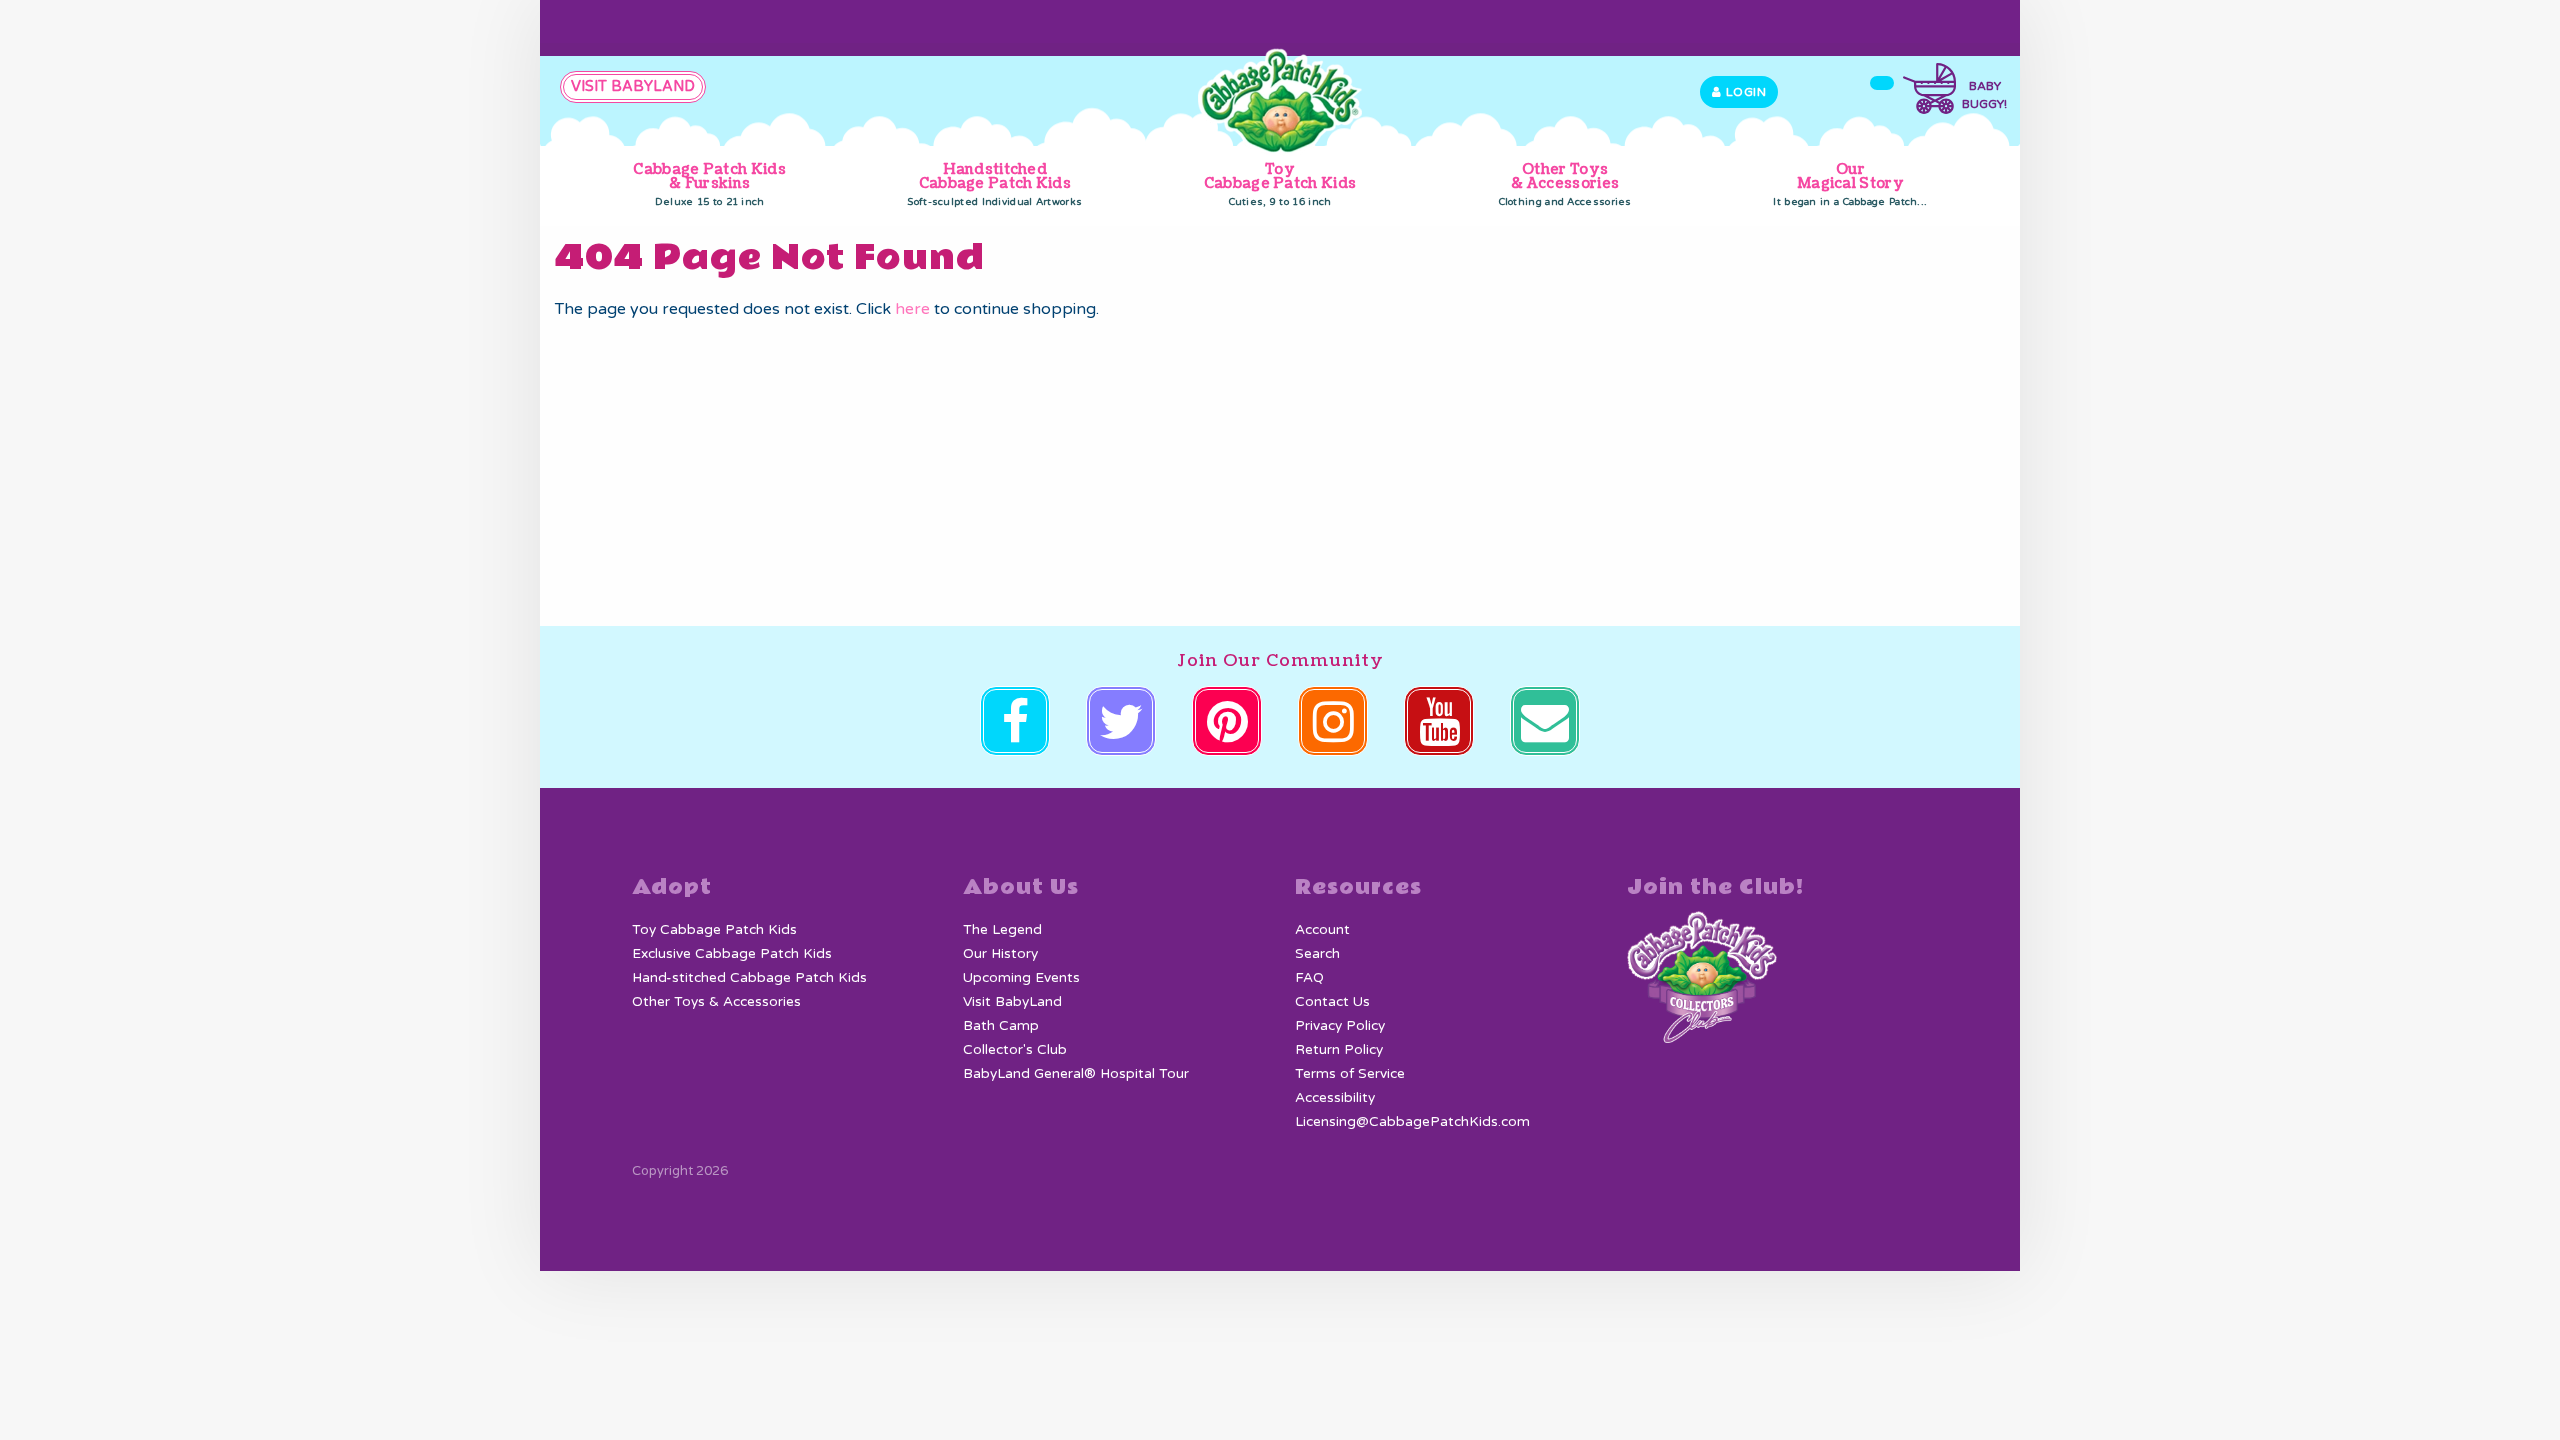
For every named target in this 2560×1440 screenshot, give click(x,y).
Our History (1000, 954)
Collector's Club (1015, 1050)
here (912, 309)
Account (1322, 930)
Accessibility (1335, 1098)
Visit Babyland (633, 86)
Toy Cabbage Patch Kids (1280, 184)
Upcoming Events (1021, 978)
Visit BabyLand (1012, 1002)
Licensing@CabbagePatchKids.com (1412, 1122)
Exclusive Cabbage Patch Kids (732, 954)
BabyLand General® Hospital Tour (1076, 1074)
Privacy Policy (1340, 1026)
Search (1317, 954)
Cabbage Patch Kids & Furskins (709, 184)
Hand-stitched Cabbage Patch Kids (749, 978)
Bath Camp (1001, 1026)
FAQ (1309, 978)
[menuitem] (709, 185)
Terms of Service (1350, 1074)
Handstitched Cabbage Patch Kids (994, 184)
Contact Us (1332, 1002)
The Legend (1002, 930)
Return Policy (1339, 1050)
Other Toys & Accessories (1565, 184)
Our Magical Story (1850, 184)
